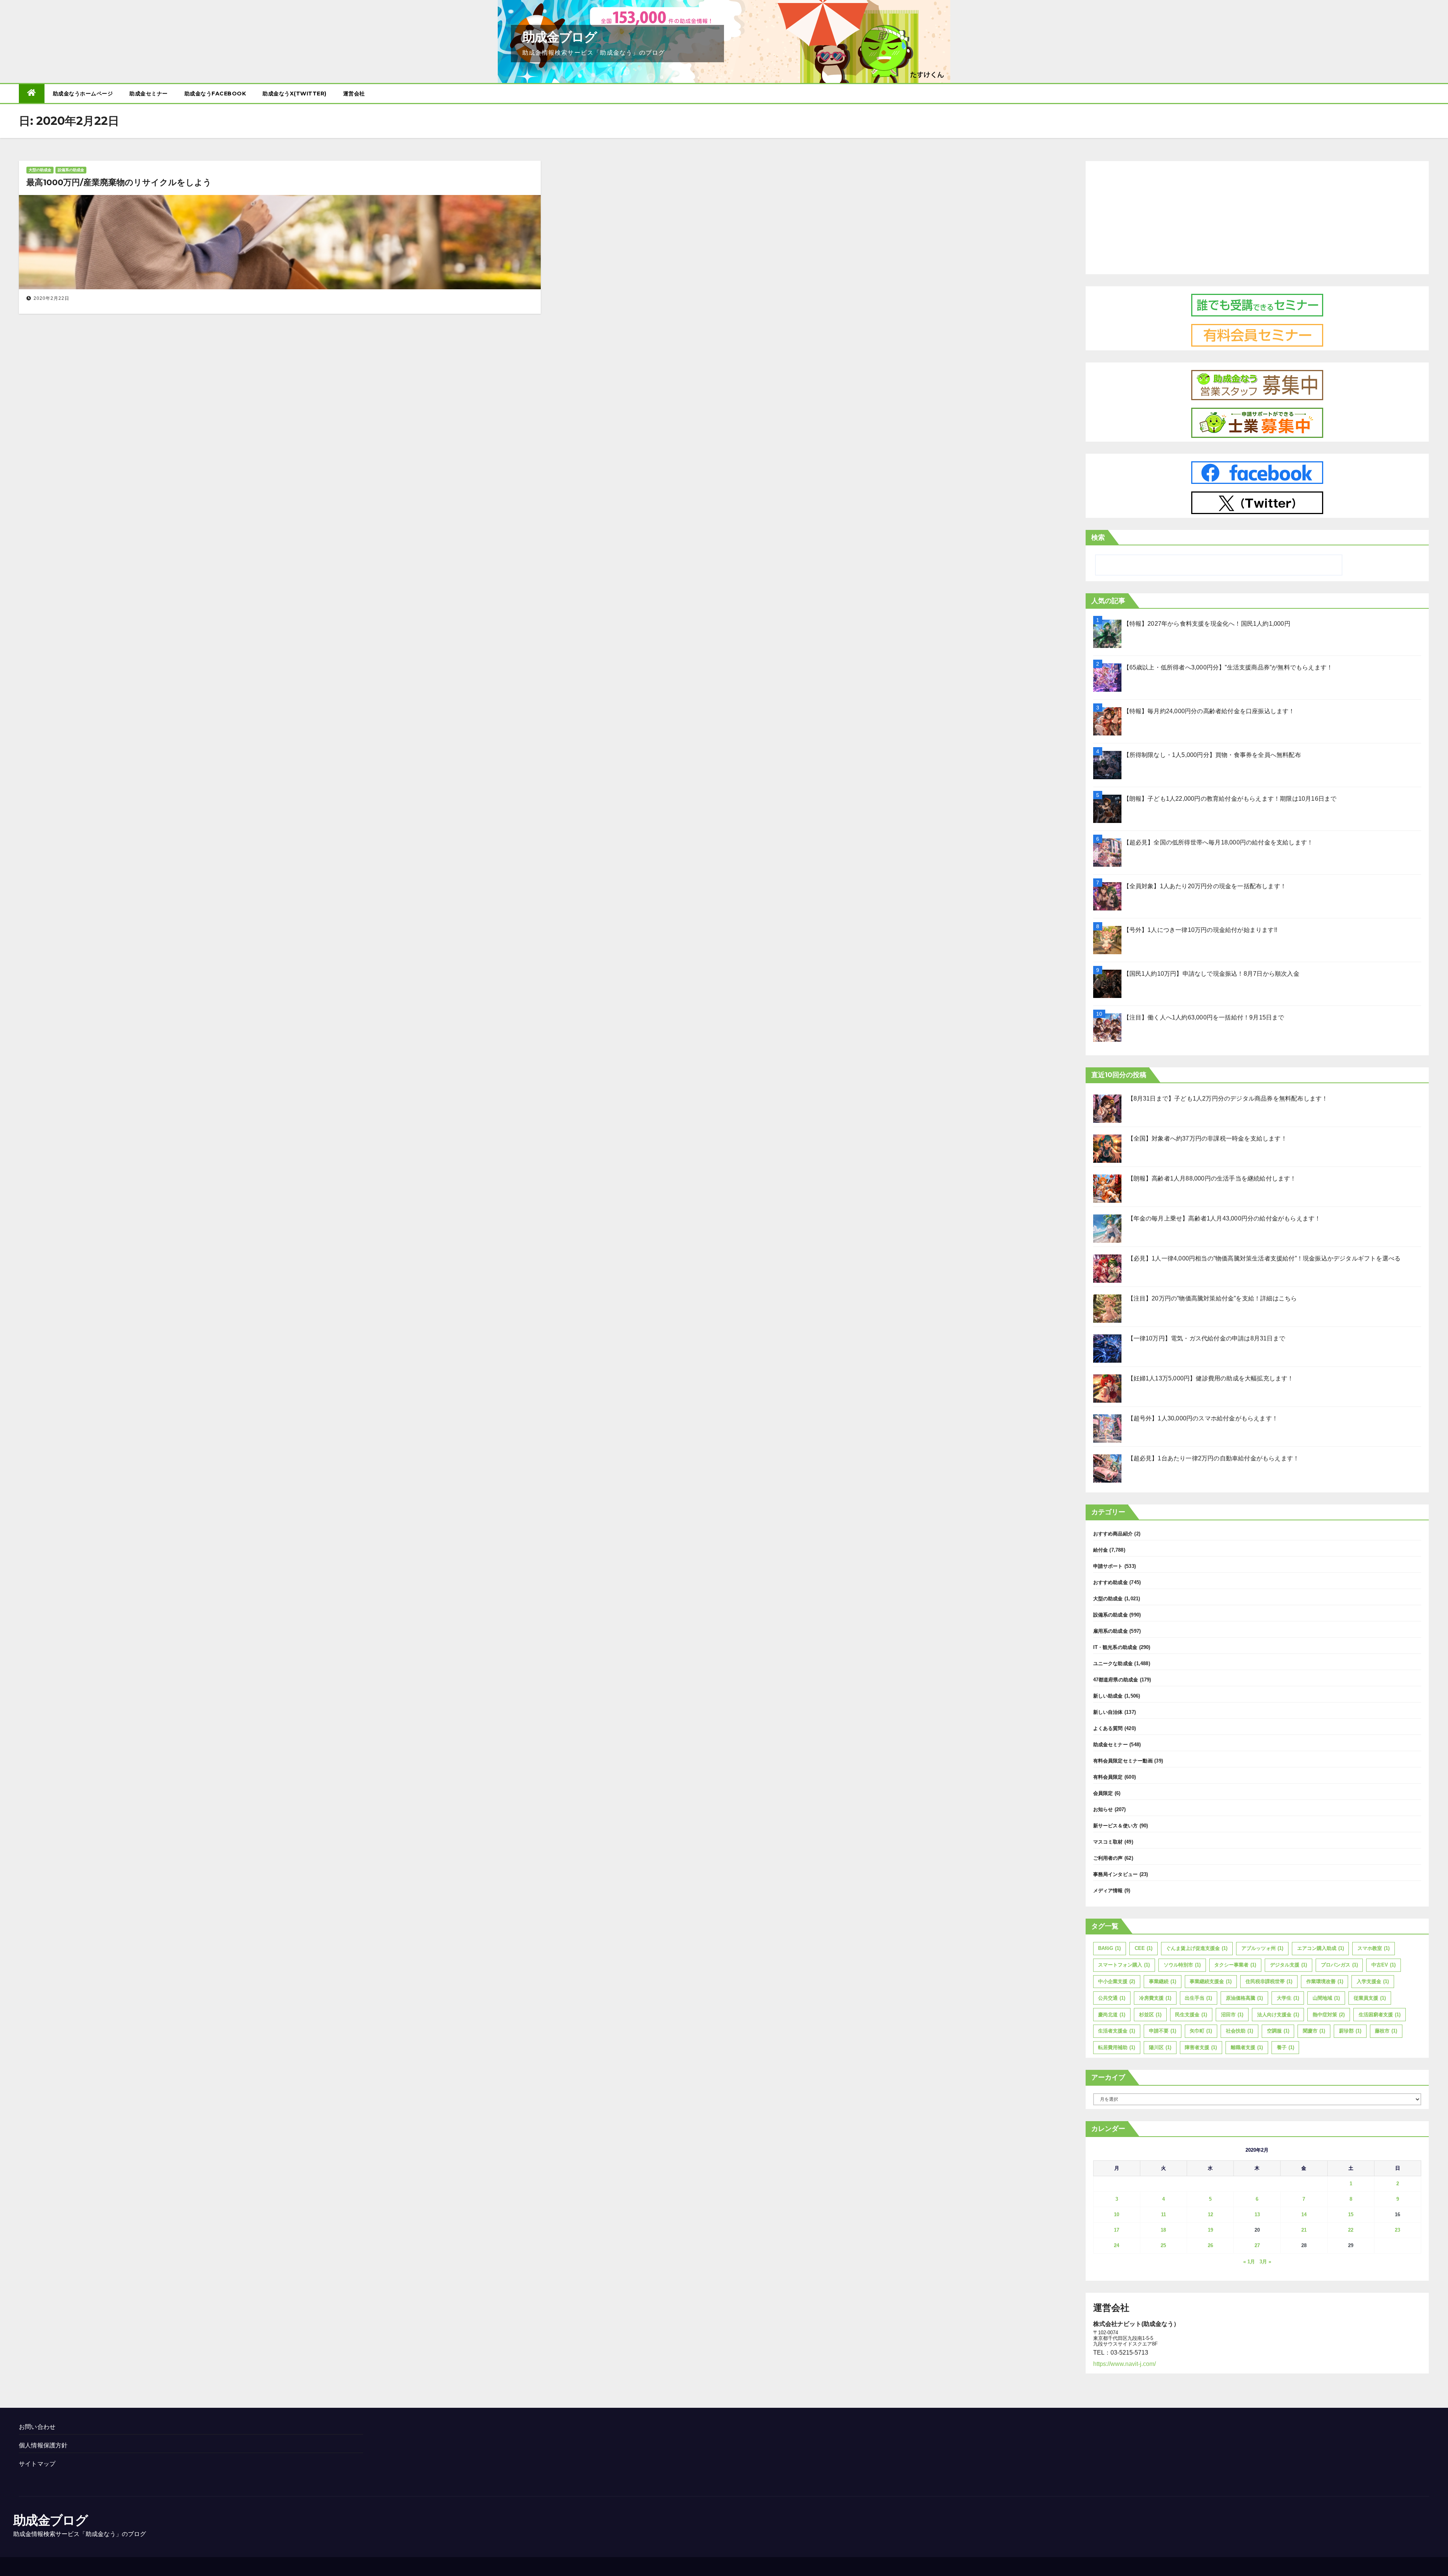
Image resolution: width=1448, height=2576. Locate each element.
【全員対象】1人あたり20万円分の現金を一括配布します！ (1205, 886)
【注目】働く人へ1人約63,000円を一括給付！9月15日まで (1204, 1017)
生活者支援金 (1117, 2031)
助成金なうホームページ (83, 94)
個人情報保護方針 (43, 2445)
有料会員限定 (1108, 1777)
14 (1304, 2214)
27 (1257, 2245)
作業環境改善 (1325, 1981)
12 (1210, 2214)
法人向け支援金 (1278, 2015)
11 (1163, 2214)
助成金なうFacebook (215, 94)
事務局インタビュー (1116, 1874)
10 (1117, 2214)
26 (1210, 2245)
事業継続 (1163, 1981)
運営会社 (354, 94)
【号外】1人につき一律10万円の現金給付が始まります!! (1200, 930)
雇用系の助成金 (1111, 1631)
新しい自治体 (1108, 1712)
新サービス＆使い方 (1116, 1826)
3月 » (1265, 2262)
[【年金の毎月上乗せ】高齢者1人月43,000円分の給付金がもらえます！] (1107, 1229)
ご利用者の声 (1108, 1858)
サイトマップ (37, 2464)
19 (1210, 2230)
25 (1163, 2245)
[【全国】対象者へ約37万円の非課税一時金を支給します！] (1107, 1149)
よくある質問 (1108, 1728)
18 (1163, 2230)
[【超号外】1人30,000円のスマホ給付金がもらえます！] (1107, 1428)
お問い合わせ (37, 2427)
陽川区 (1160, 2047)
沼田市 (1232, 2015)
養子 (1285, 2047)
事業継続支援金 (1211, 1981)
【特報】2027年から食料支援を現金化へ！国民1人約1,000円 (1207, 624)
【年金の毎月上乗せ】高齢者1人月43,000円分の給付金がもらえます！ (1224, 1218)
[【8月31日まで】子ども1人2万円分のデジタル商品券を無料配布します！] (1107, 1109)
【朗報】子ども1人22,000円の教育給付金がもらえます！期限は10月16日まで (1230, 799)
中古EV (1384, 1965)
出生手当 (1198, 1998)
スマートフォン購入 (1124, 1965)
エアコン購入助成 (1321, 1948)
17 (1117, 2230)
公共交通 (1112, 1998)
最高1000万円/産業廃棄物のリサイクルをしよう (119, 182)
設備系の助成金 (71, 170)
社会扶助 (1239, 2031)
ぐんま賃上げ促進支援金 (1197, 1948)
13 (1257, 2214)
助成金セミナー (149, 94)
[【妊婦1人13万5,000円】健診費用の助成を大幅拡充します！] (1107, 1389)
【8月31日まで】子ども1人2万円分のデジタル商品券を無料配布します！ (1228, 1098)
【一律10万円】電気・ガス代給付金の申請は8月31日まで (1206, 1338)
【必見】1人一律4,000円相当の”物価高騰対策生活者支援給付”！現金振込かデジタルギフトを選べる (1264, 1258)
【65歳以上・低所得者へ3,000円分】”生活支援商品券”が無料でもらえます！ (1228, 667)
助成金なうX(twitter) (295, 94)
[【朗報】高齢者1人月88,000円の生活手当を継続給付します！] (1107, 1189)
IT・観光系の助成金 (1115, 1647)
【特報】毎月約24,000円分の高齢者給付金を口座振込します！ (1209, 711)
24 (1117, 2245)
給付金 (1101, 1550)
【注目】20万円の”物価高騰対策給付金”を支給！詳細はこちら (1212, 1298)
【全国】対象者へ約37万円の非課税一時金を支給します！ (1207, 1138)
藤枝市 (1386, 2031)
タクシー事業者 (1235, 1965)
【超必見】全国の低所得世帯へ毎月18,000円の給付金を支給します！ (1218, 842)
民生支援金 (1191, 2015)
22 (1351, 2230)
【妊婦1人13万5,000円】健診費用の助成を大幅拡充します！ (1211, 1378)
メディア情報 (1108, 1891)
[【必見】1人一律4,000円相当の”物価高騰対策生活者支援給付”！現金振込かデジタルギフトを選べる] (1107, 1269)
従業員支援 (1370, 1998)
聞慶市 (1314, 2031)
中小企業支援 (1117, 1981)
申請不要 (1163, 2031)
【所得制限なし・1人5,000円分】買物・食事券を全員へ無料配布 (1212, 755)
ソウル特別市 (1182, 1965)
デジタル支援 (1288, 1965)
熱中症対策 (1329, 2015)
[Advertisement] (1257, 216)
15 (1351, 2214)
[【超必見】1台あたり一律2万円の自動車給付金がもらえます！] (1107, 1468)
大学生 (1288, 1998)
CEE (1144, 1948)
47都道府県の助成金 (1116, 1680)
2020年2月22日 (51, 298)
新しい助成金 (1108, 1696)
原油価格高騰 (1244, 1998)
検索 (1098, 537)
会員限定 (1103, 1793)
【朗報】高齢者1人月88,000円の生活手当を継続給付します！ (1212, 1178)
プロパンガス (1339, 1965)
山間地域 (1326, 1998)
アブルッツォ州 (1262, 1948)
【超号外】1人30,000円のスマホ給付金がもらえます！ (1203, 1418)
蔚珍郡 (1350, 2031)
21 (1304, 2230)
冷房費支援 (1155, 1998)
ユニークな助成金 (1113, 1663)
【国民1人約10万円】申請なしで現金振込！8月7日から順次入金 (1211, 974)
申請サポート (1108, 1566)
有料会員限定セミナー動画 (1123, 1761)
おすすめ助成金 (1111, 1582)
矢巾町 (1201, 2031)
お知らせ (1103, 1809)
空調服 (1278, 2031)
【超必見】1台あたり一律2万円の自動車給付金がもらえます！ (1213, 1458)
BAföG (1109, 1948)
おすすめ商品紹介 (1113, 1534)
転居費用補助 (1117, 2047)
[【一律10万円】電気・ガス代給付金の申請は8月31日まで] (1107, 1349)
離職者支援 (1247, 2047)
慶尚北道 (1112, 2015)
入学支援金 (1373, 1981)
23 (1397, 2230)
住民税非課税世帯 (1269, 1981)
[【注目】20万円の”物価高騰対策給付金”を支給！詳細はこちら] (1107, 1309)
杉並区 (1150, 2015)
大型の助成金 (40, 170)
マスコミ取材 (1108, 1842)
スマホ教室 (1374, 1948)
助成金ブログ (559, 37)
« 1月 (1249, 2262)
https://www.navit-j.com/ (1124, 2364)
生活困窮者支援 (1380, 2015)
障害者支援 (1201, 2047)
